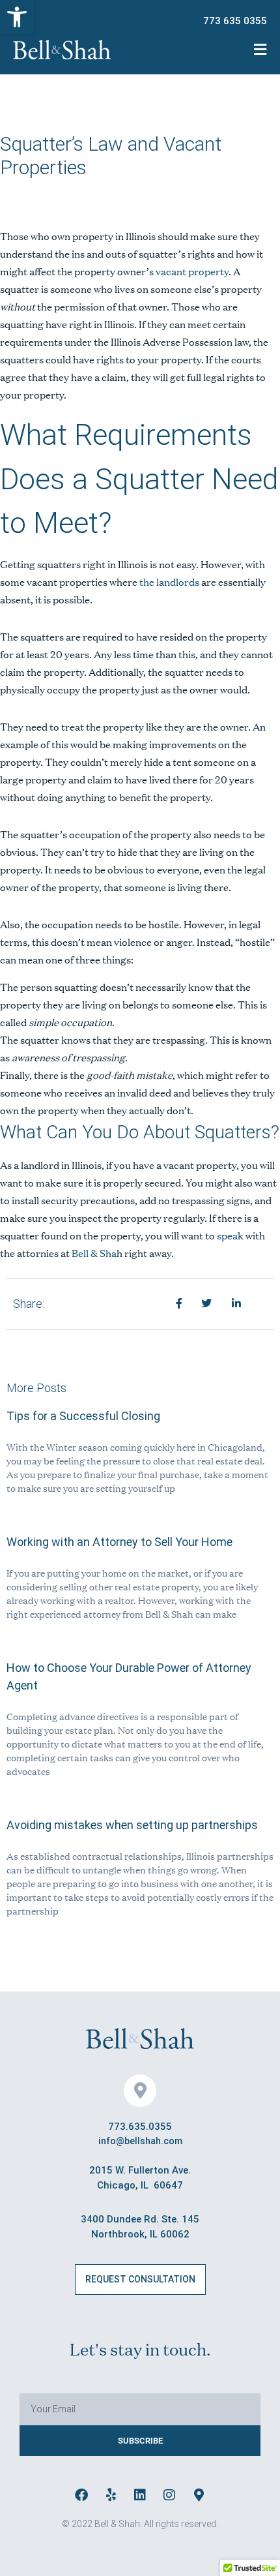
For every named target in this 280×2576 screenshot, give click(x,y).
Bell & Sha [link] (93, 1253)
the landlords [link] (169, 582)
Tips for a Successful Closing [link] (83, 1416)
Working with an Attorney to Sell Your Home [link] (119, 1542)
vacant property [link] (192, 271)
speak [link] (230, 1235)
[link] (17, 17)
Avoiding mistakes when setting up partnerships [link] (132, 1825)
